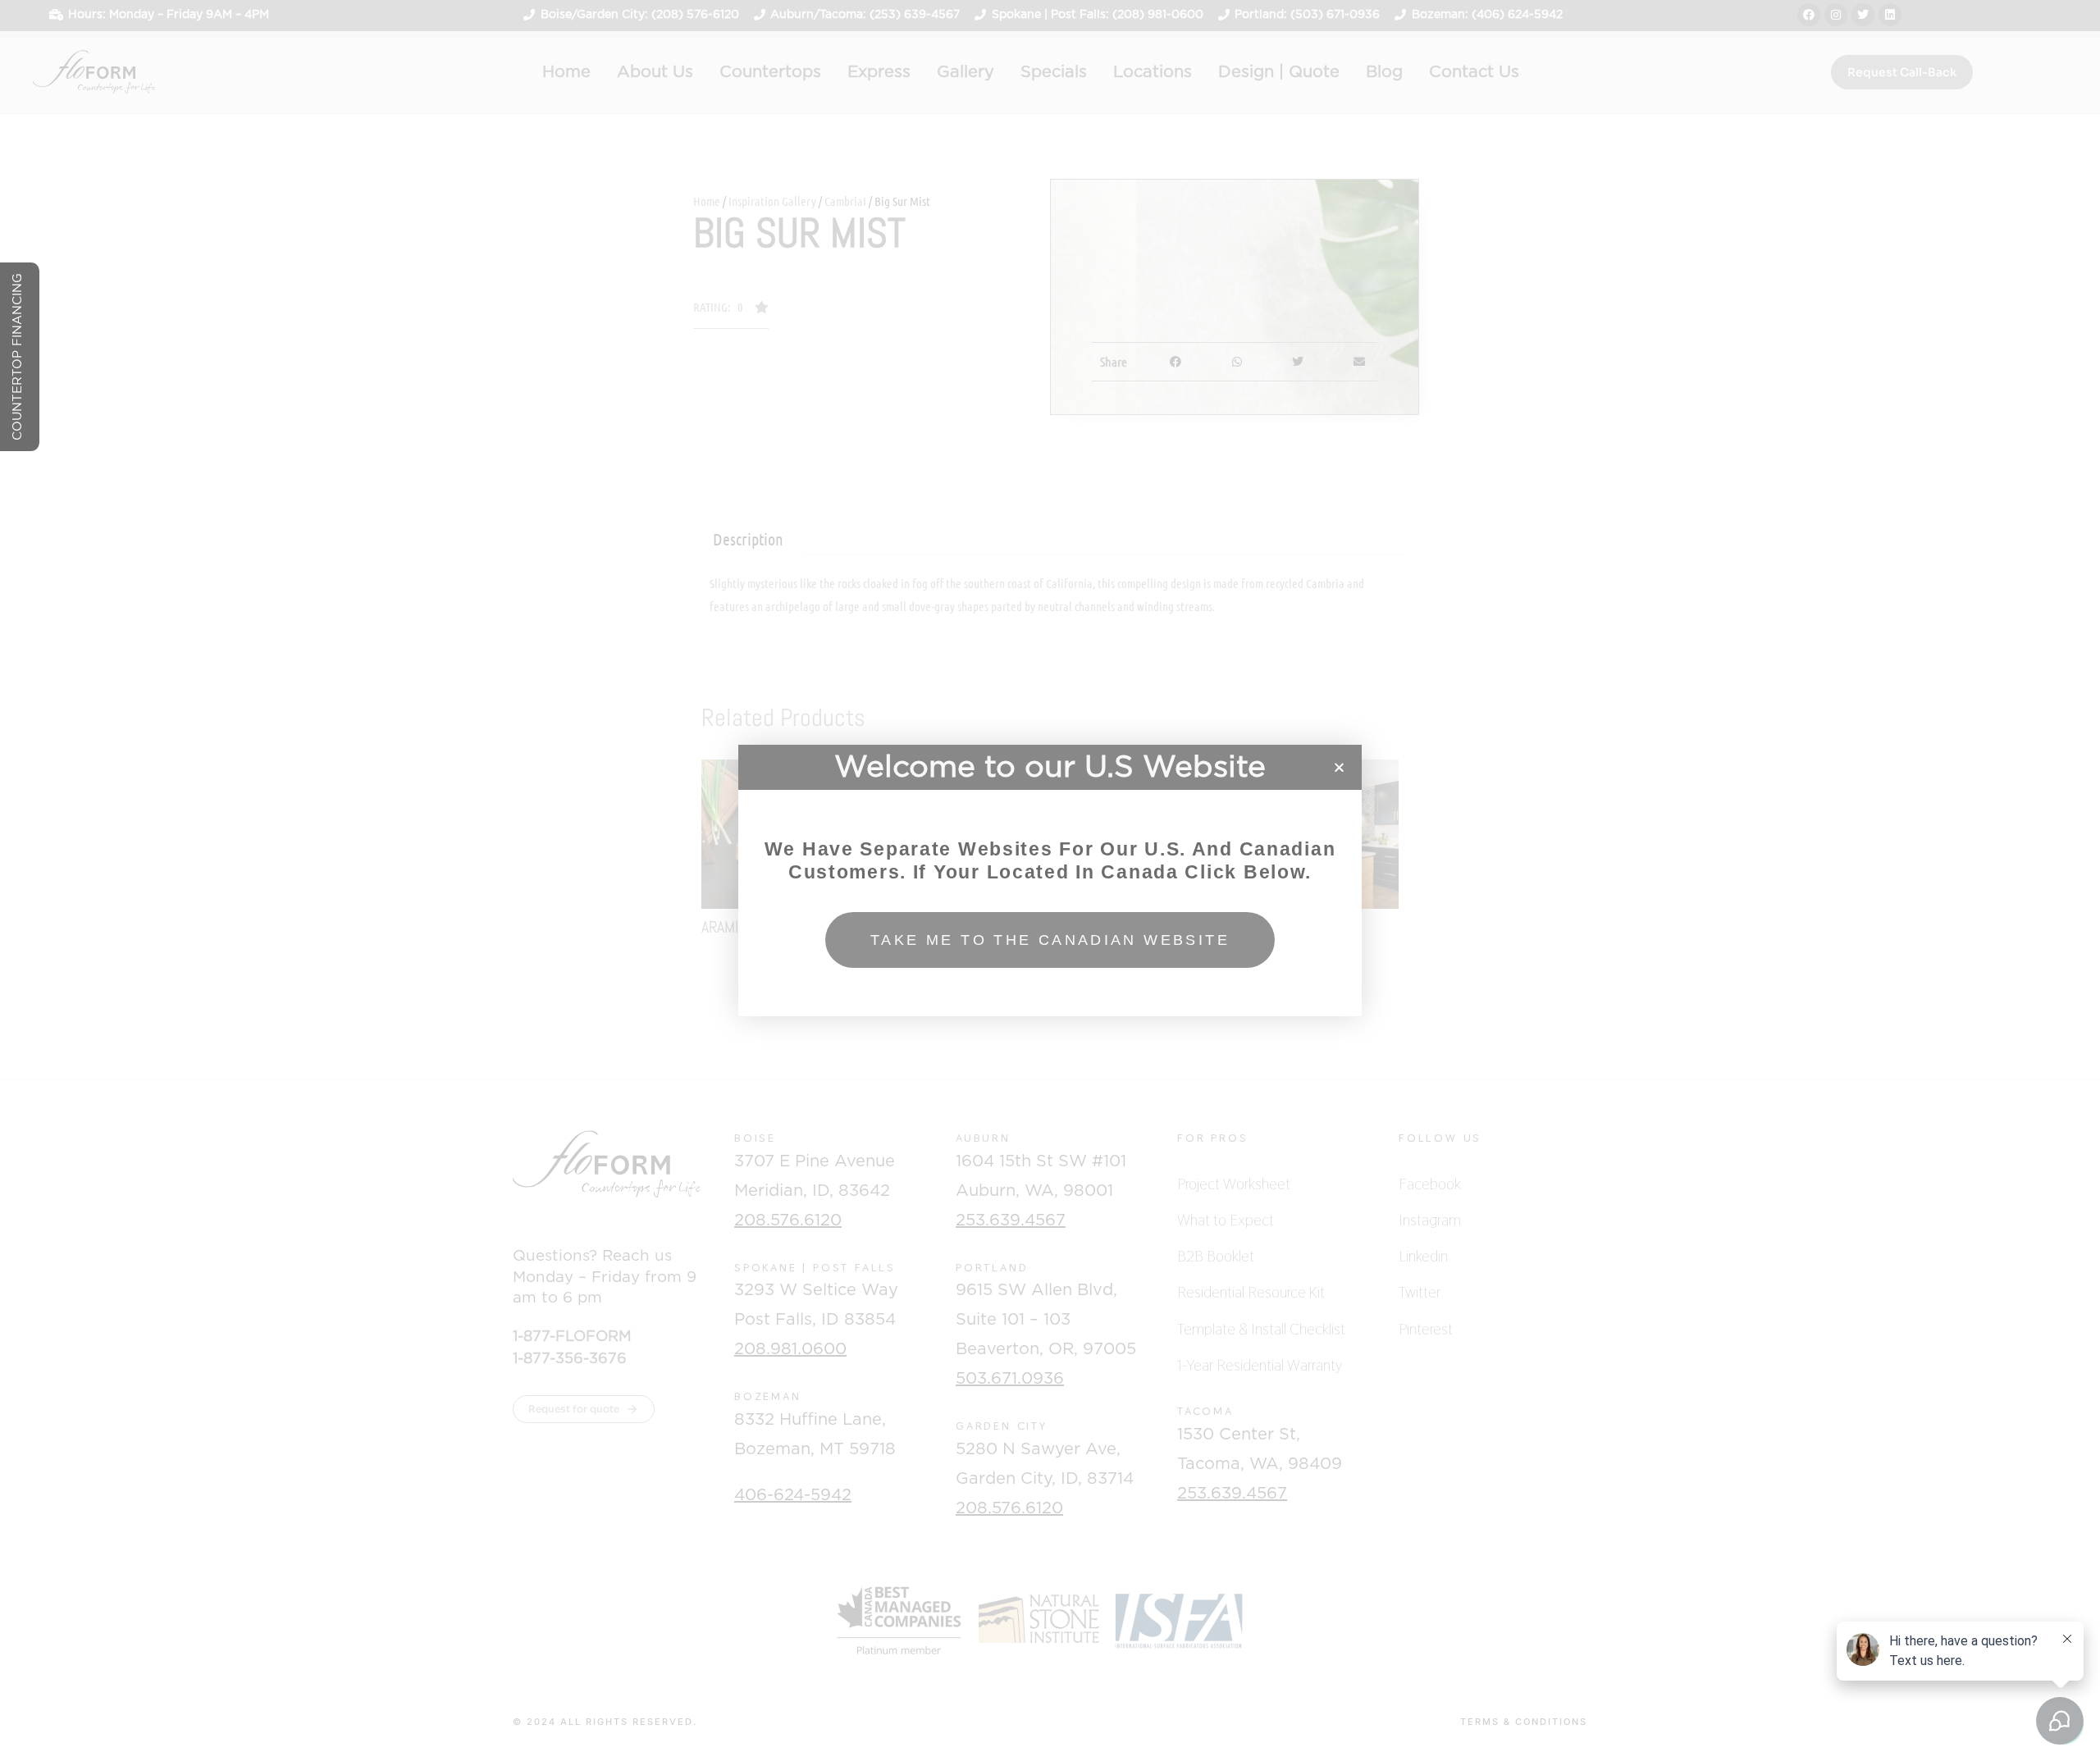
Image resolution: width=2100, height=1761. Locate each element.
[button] (1339, 767)
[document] (1050, 880)
